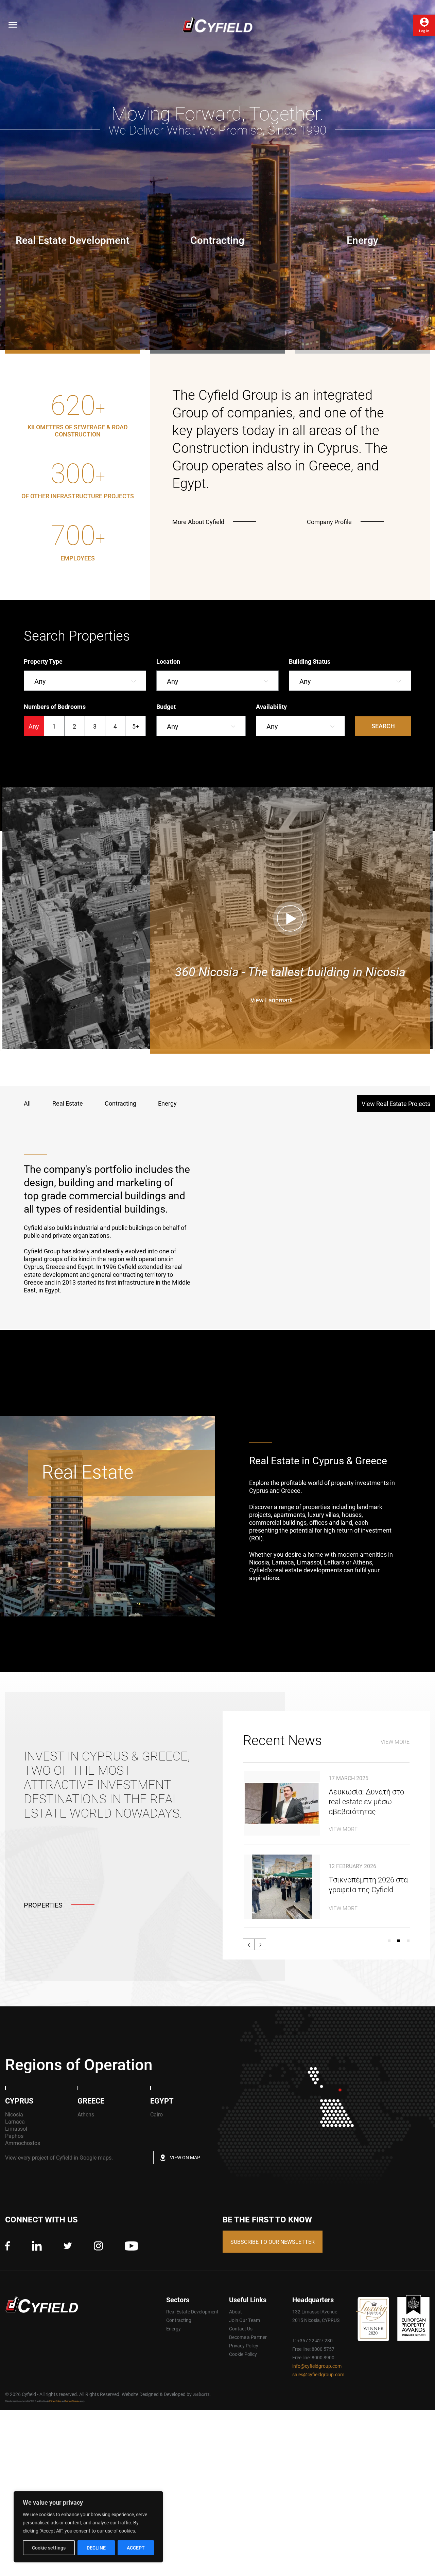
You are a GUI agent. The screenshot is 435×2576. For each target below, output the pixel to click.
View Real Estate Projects (396, 1104)
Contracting (179, 2320)
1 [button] (389, 1941)
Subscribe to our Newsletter (273, 2242)
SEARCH (383, 726)
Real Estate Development (192, 2312)
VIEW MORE (395, 1742)
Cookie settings (49, 2548)
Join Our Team (245, 2320)
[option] (78, 449)
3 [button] (408, 1941)
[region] (88, 2527)
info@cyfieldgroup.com (317, 2366)
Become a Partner (248, 2337)
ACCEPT (136, 2548)
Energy (173, 2329)
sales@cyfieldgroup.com (318, 2374)
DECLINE (96, 2548)
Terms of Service (72, 2401)
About (236, 2312)
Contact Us (241, 2329)
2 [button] (399, 1941)
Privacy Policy (244, 2346)
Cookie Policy (243, 2354)
